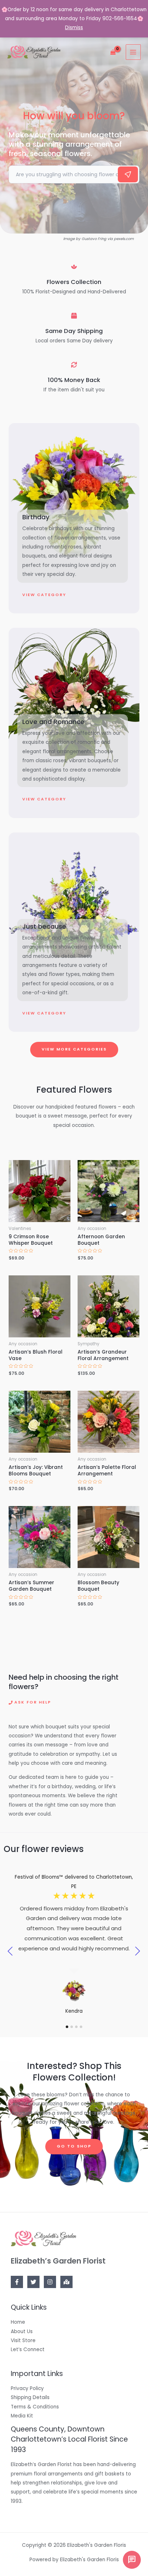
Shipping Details (30, 2397)
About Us (22, 2331)
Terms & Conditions (35, 2407)
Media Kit (22, 2416)
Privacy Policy (27, 2388)
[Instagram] (50, 2282)
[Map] (66, 2282)
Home (18, 2322)
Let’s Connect (28, 2350)
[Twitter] (33, 2282)
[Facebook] (17, 2282)
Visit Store (23, 2340)
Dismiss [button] (74, 28)
